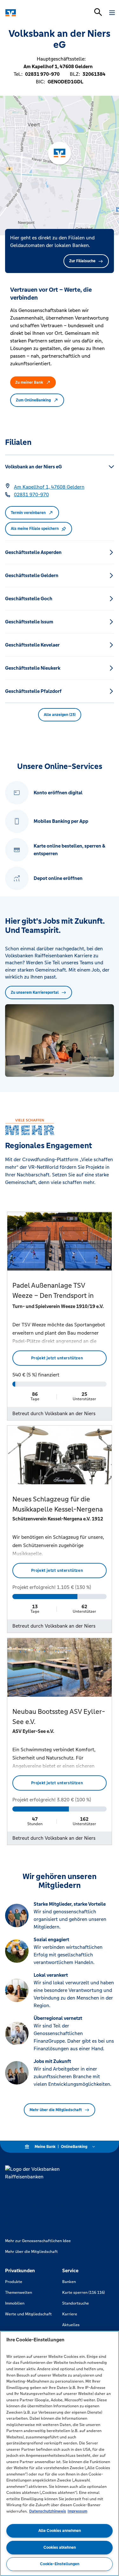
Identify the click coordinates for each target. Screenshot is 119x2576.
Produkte (14, 2282)
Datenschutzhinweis (48, 2511)
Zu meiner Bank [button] (29, 382)
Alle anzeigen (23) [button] (60, 715)
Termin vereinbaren (28, 513)
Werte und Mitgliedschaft (28, 2314)
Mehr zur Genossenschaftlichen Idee (38, 2241)
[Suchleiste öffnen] (98, 12)
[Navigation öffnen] (112, 13)
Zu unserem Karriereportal (35, 992)
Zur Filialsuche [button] (82, 261)
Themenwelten (19, 2293)
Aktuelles (71, 2325)
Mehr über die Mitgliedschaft (56, 2110)
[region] (60, 2453)
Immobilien (15, 2303)
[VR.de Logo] (33, 13)
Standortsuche (76, 2303)
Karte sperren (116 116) (83, 2293)
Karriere (70, 2314)
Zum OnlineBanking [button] (33, 400)
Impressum (77, 2511)
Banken (69, 2282)
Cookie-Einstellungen (60, 2564)
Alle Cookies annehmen (60, 2531)
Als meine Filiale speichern (35, 529)
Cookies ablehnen (60, 2547)
